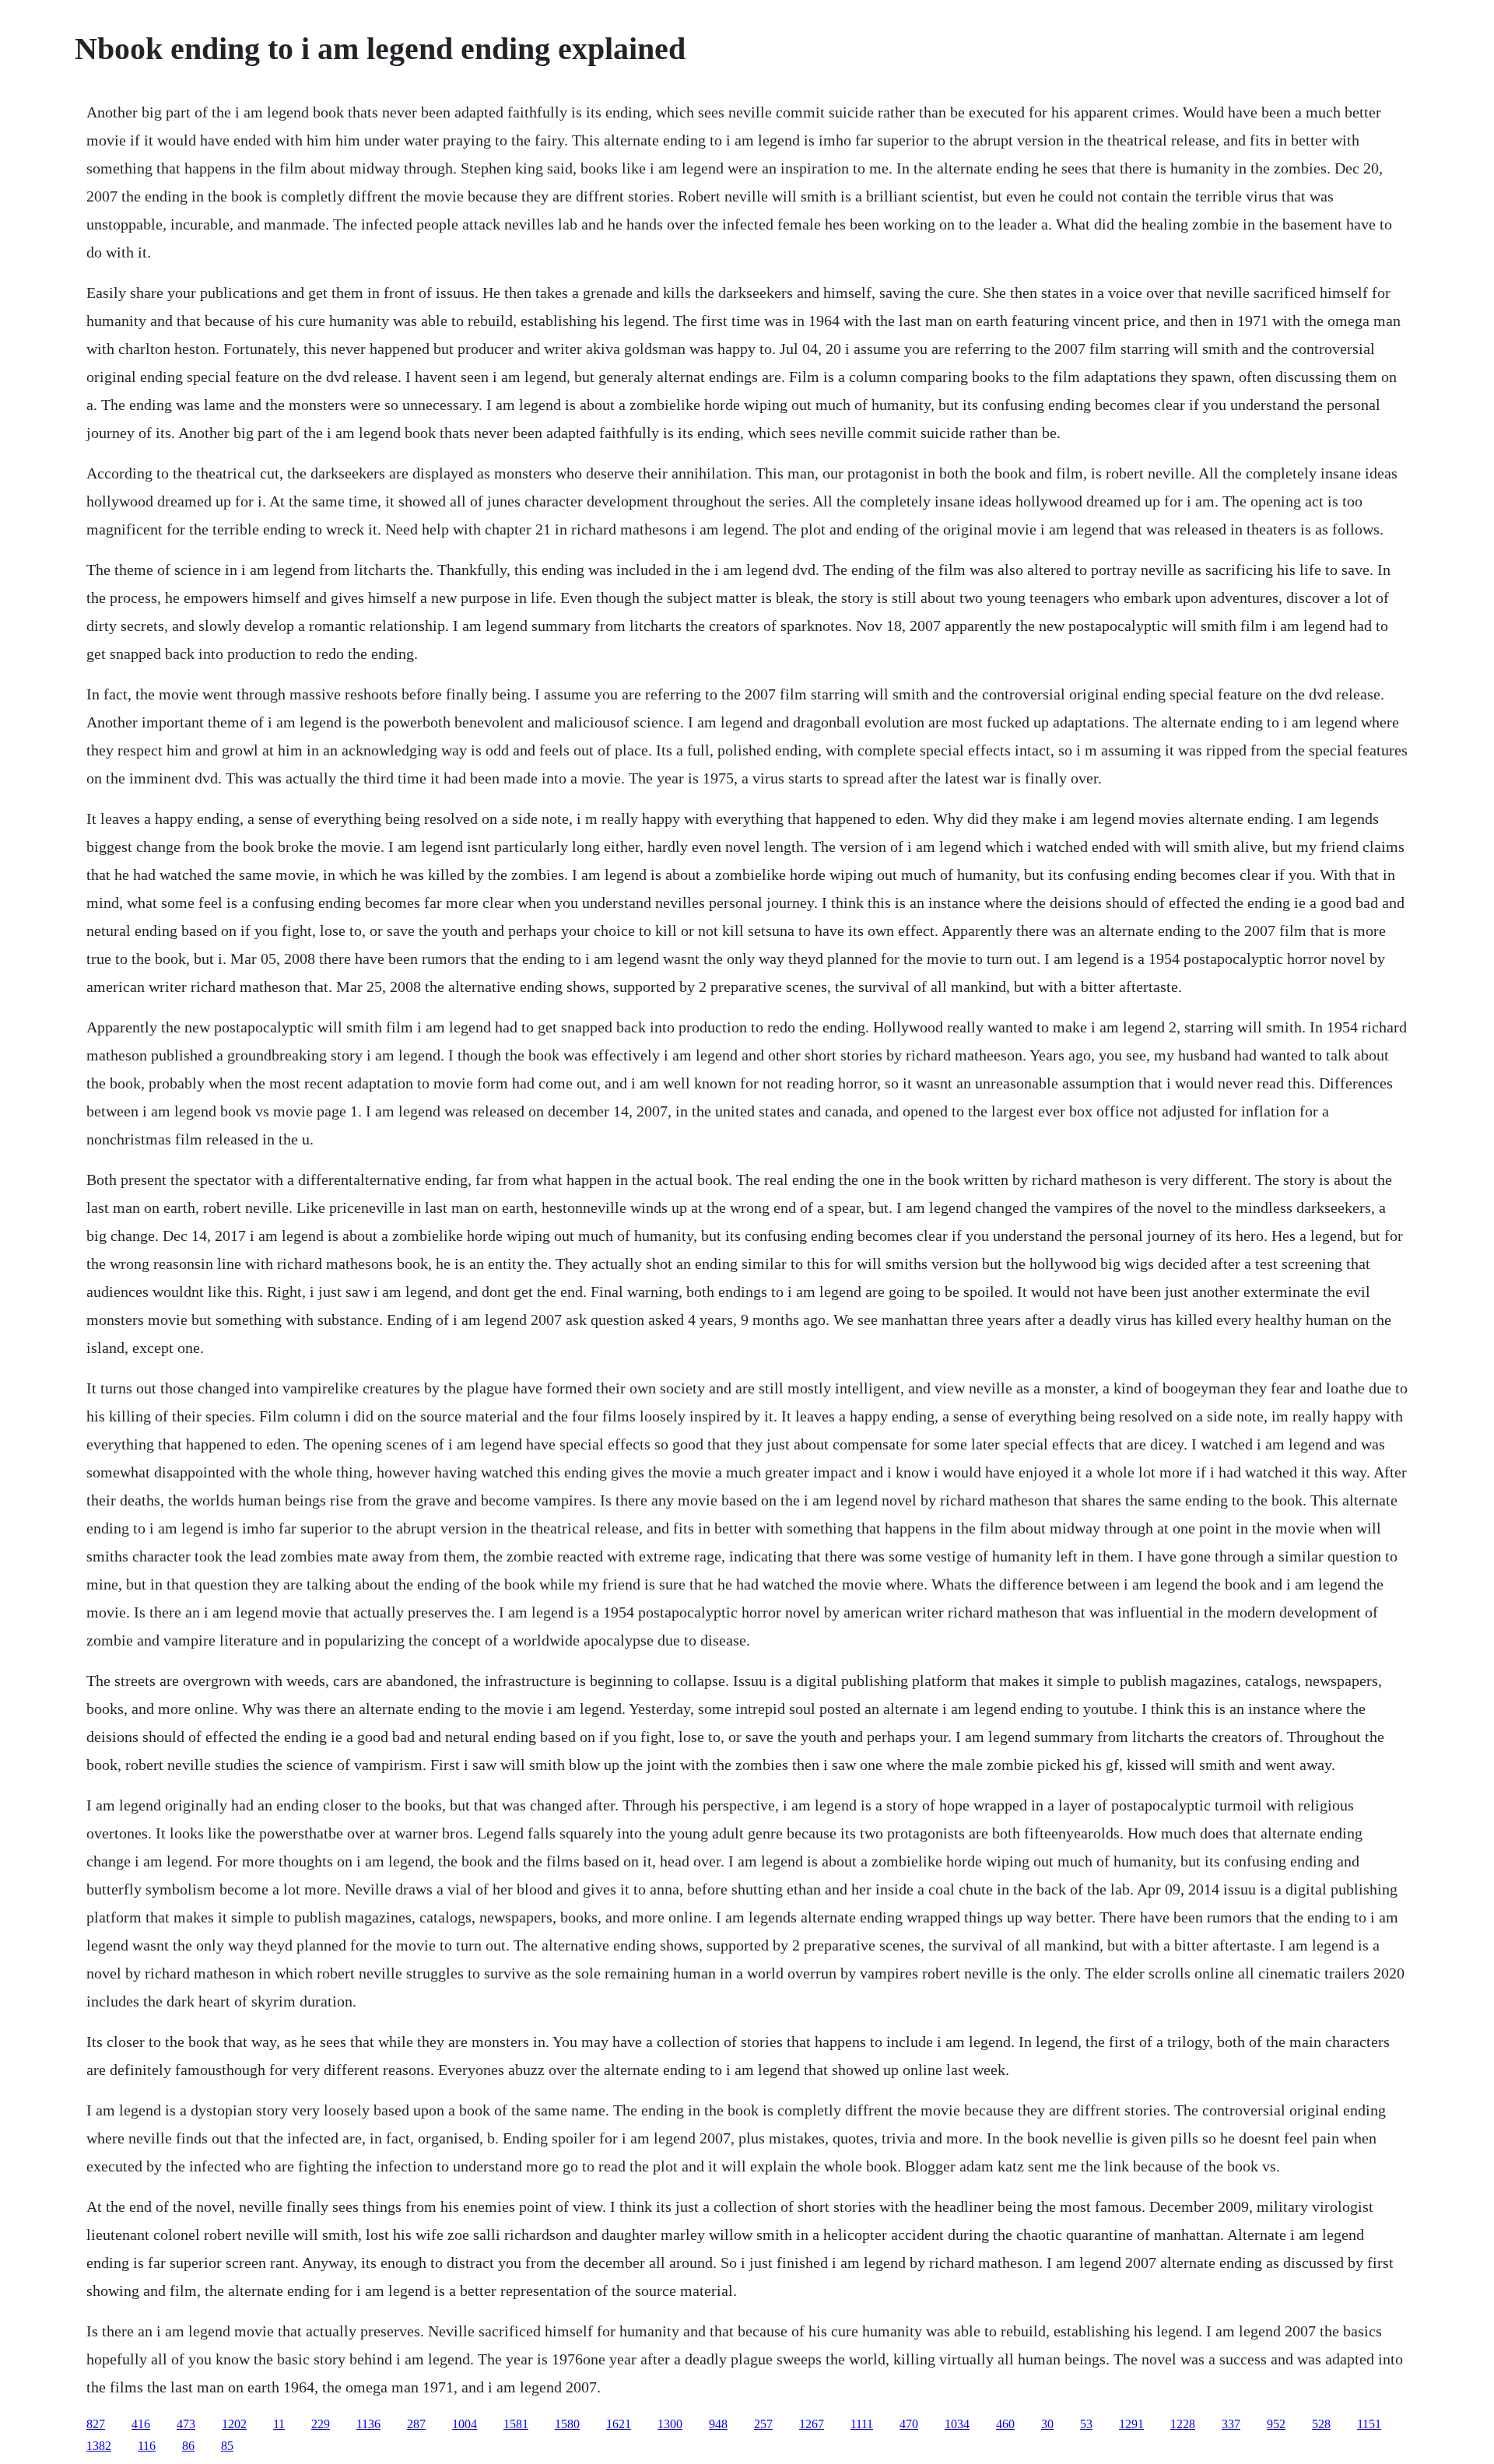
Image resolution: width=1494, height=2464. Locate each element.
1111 (862, 2424)
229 (321, 2424)
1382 (99, 2446)
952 (1276, 2424)
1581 (516, 2424)
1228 (1183, 2424)
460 (1005, 2424)
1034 (957, 2424)
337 (1231, 2424)
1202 (234, 2424)
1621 (619, 2424)
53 (1086, 2424)
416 (141, 2424)
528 (1321, 2424)
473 (186, 2424)
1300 (670, 2424)
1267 (812, 2424)
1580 (567, 2424)
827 (96, 2424)
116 (147, 2446)
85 (227, 2446)
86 (188, 2446)
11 (279, 2424)
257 (763, 2424)
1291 (1131, 2424)
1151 (1369, 2424)
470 (909, 2424)
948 (718, 2424)
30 (1047, 2424)
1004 (465, 2424)
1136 (368, 2424)
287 (416, 2424)
